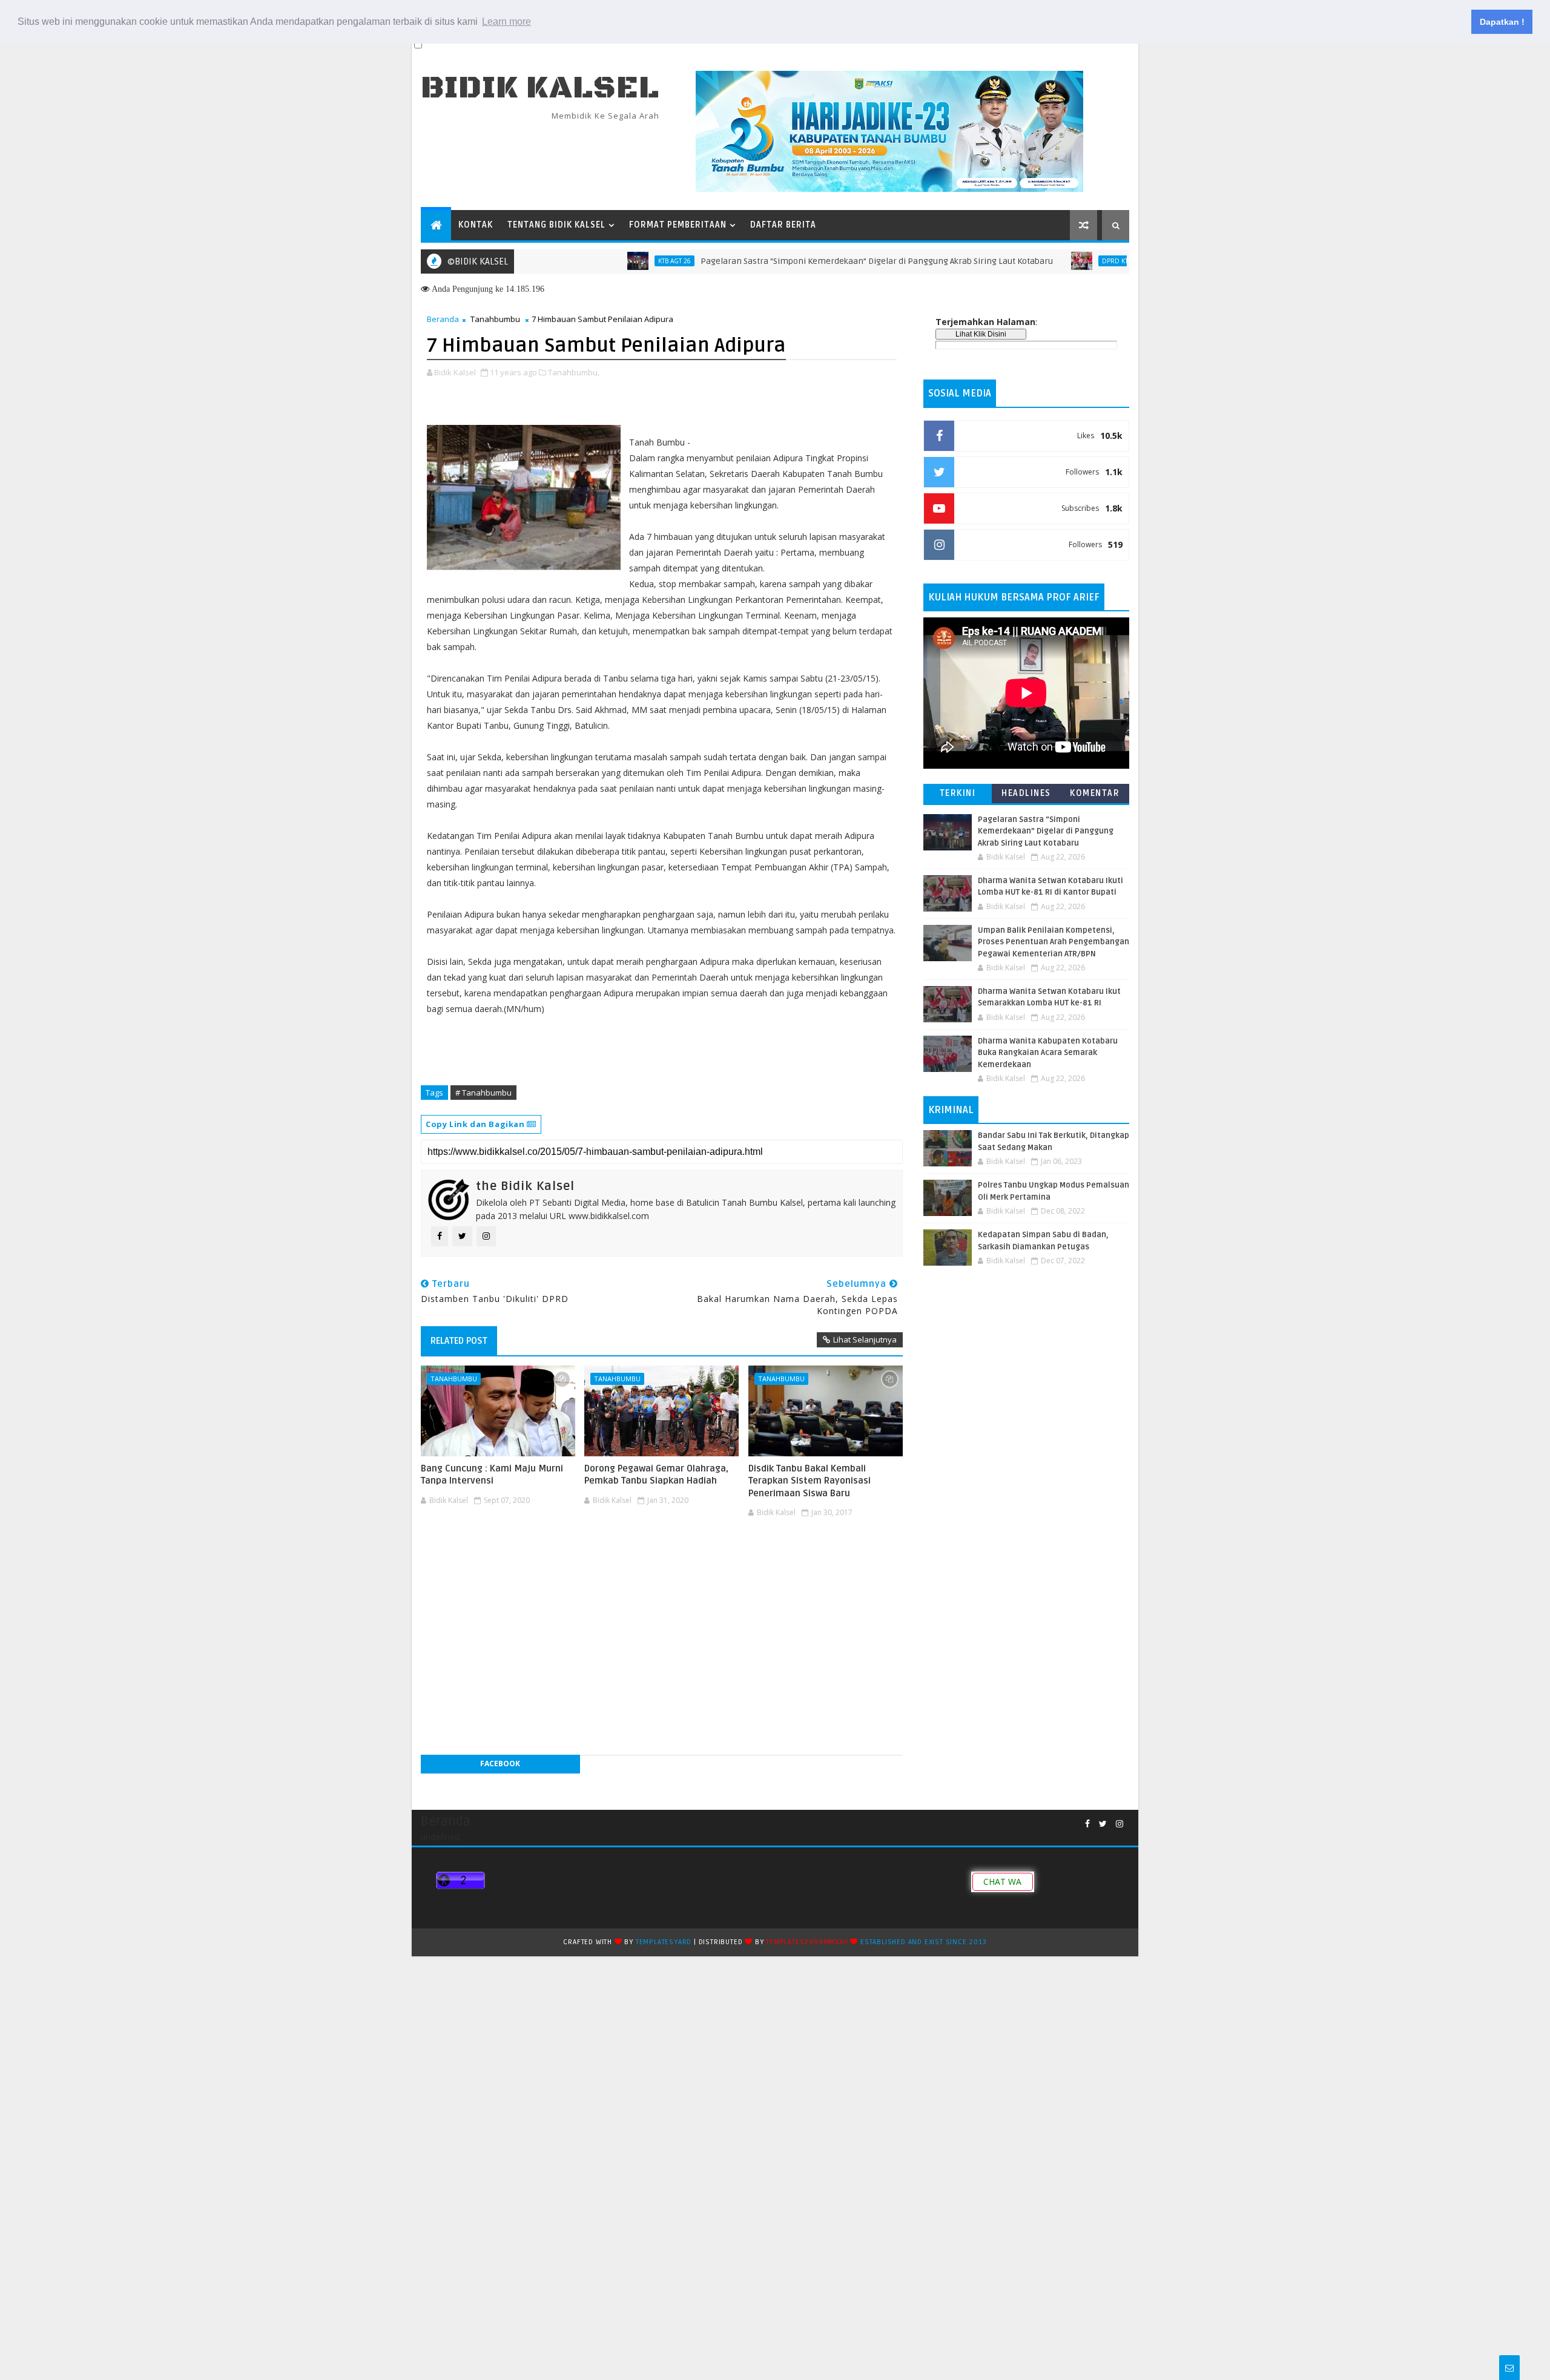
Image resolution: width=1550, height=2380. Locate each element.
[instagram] (1120, 1824)
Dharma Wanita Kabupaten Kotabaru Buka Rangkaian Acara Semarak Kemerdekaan (1048, 1053)
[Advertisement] (662, 1558)
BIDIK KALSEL (540, 88)
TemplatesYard (664, 1942)
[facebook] (1087, 1824)
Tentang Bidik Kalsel (556, 225)
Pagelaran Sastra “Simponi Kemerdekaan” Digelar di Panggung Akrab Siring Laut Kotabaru (812, 261)
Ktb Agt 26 (610, 261)
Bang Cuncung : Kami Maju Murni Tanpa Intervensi (492, 1474)
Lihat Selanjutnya (865, 1340)
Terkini (958, 793)
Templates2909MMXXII (807, 1942)
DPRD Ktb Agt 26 (1063, 261)
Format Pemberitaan (678, 225)
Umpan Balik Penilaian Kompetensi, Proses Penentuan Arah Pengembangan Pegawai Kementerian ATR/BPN (1054, 942)
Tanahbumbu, (574, 372)
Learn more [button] (506, 21)
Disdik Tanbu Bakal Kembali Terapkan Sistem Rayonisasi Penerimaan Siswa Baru (810, 1481)
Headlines (1026, 793)
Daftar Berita (783, 225)
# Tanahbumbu (483, 1093)
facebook (500, 1764)
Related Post (459, 1341)
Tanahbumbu (495, 319)
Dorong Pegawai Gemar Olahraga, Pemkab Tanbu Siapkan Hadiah (656, 1474)
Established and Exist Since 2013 (924, 1942)
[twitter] (1103, 1824)
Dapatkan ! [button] (1502, 22)
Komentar (1095, 793)
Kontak (476, 225)
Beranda (443, 319)
